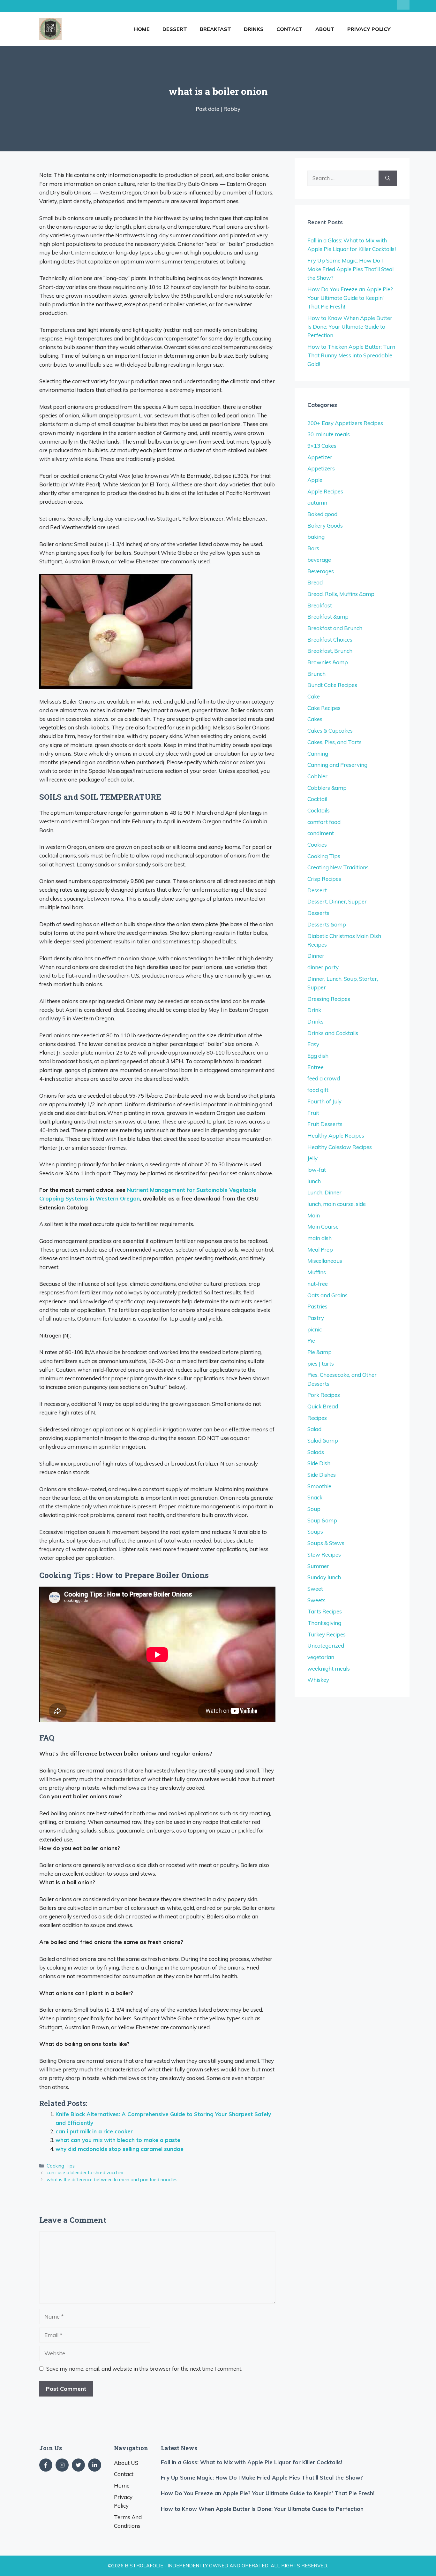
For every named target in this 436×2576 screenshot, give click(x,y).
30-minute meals (329, 434)
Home (142, 29)
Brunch (316, 674)
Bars (313, 548)
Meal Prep (320, 1250)
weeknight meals (329, 1669)
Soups (315, 1532)
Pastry (316, 1318)
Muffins (317, 1272)
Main (314, 1215)
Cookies (317, 845)
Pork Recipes (324, 1395)
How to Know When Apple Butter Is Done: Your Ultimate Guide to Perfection (350, 327)
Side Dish (319, 1463)
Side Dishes (322, 1475)
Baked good (322, 514)
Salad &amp (323, 1440)
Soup (314, 1509)
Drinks (254, 29)
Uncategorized (326, 1646)
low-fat (317, 1170)
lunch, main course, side (337, 1204)
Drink (314, 1010)
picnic (315, 1329)
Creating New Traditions (338, 867)
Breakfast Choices (330, 640)
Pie (311, 1341)
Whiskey (318, 1680)
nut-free (318, 1284)
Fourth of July (324, 1101)
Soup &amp (322, 1520)
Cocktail (317, 799)
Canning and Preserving (337, 765)
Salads (316, 1452)
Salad (314, 1429)
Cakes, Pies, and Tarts (335, 742)
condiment (321, 833)
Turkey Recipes (327, 1634)
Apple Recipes (325, 491)
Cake (314, 696)
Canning (318, 754)
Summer (318, 1566)
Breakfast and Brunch (335, 628)
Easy (313, 1044)
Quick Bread (323, 1406)
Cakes (315, 719)
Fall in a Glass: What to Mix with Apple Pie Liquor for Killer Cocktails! (252, 2462)
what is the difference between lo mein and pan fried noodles (112, 2180)
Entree (316, 1067)
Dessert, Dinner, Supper (337, 901)
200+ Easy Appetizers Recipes (345, 423)
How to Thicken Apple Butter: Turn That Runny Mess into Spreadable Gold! (351, 355)
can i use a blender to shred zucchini (85, 2172)
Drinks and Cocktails (333, 1033)
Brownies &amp (328, 662)
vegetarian (321, 1657)
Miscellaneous (325, 1261)
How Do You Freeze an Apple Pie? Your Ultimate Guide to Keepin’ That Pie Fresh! (350, 298)
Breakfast (215, 29)
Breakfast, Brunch (330, 651)
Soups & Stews (326, 1543)
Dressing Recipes (329, 999)
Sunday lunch (324, 1577)
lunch (314, 1181)
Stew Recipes (324, 1555)
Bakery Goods (325, 526)
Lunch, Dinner (324, 1192)
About (325, 29)
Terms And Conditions (128, 2521)
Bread (315, 582)
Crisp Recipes (324, 879)
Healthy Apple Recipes (336, 1136)
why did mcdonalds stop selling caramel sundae (120, 2149)
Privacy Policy (369, 29)
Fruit (313, 1113)
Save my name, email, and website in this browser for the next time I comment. (144, 2369)
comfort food (324, 822)
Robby (232, 109)
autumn (317, 503)
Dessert (175, 29)
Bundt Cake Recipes (332, 685)
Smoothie (319, 1486)
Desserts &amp (327, 924)
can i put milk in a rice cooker (94, 2131)
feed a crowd (324, 1078)
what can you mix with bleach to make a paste (118, 2140)
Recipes (317, 1418)
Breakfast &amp (328, 617)
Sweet (315, 1589)
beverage (319, 560)
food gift (318, 1090)
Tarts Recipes (325, 1611)
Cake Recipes (324, 708)
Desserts (318, 913)
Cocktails (319, 810)
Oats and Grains (327, 1295)
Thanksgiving (324, 1623)
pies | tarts (321, 1364)
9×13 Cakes (322, 446)
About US (126, 2463)
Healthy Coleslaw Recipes (340, 1147)
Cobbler (317, 776)
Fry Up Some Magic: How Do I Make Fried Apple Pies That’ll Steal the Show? (350, 269)
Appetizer (320, 457)
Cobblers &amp (327, 788)
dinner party (323, 967)
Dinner (316, 956)
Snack (315, 1497)
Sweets (316, 1600)
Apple (315, 480)
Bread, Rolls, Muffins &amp (341, 594)
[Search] (388, 178)
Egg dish (318, 1056)
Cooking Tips (61, 2166)
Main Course (323, 1227)
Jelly (312, 1158)
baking (316, 537)
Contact (289, 29)
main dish (319, 1238)
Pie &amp (319, 1352)
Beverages (321, 571)
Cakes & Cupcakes (330, 731)
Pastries (317, 1306)
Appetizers (321, 468)
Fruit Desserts (325, 1124)
